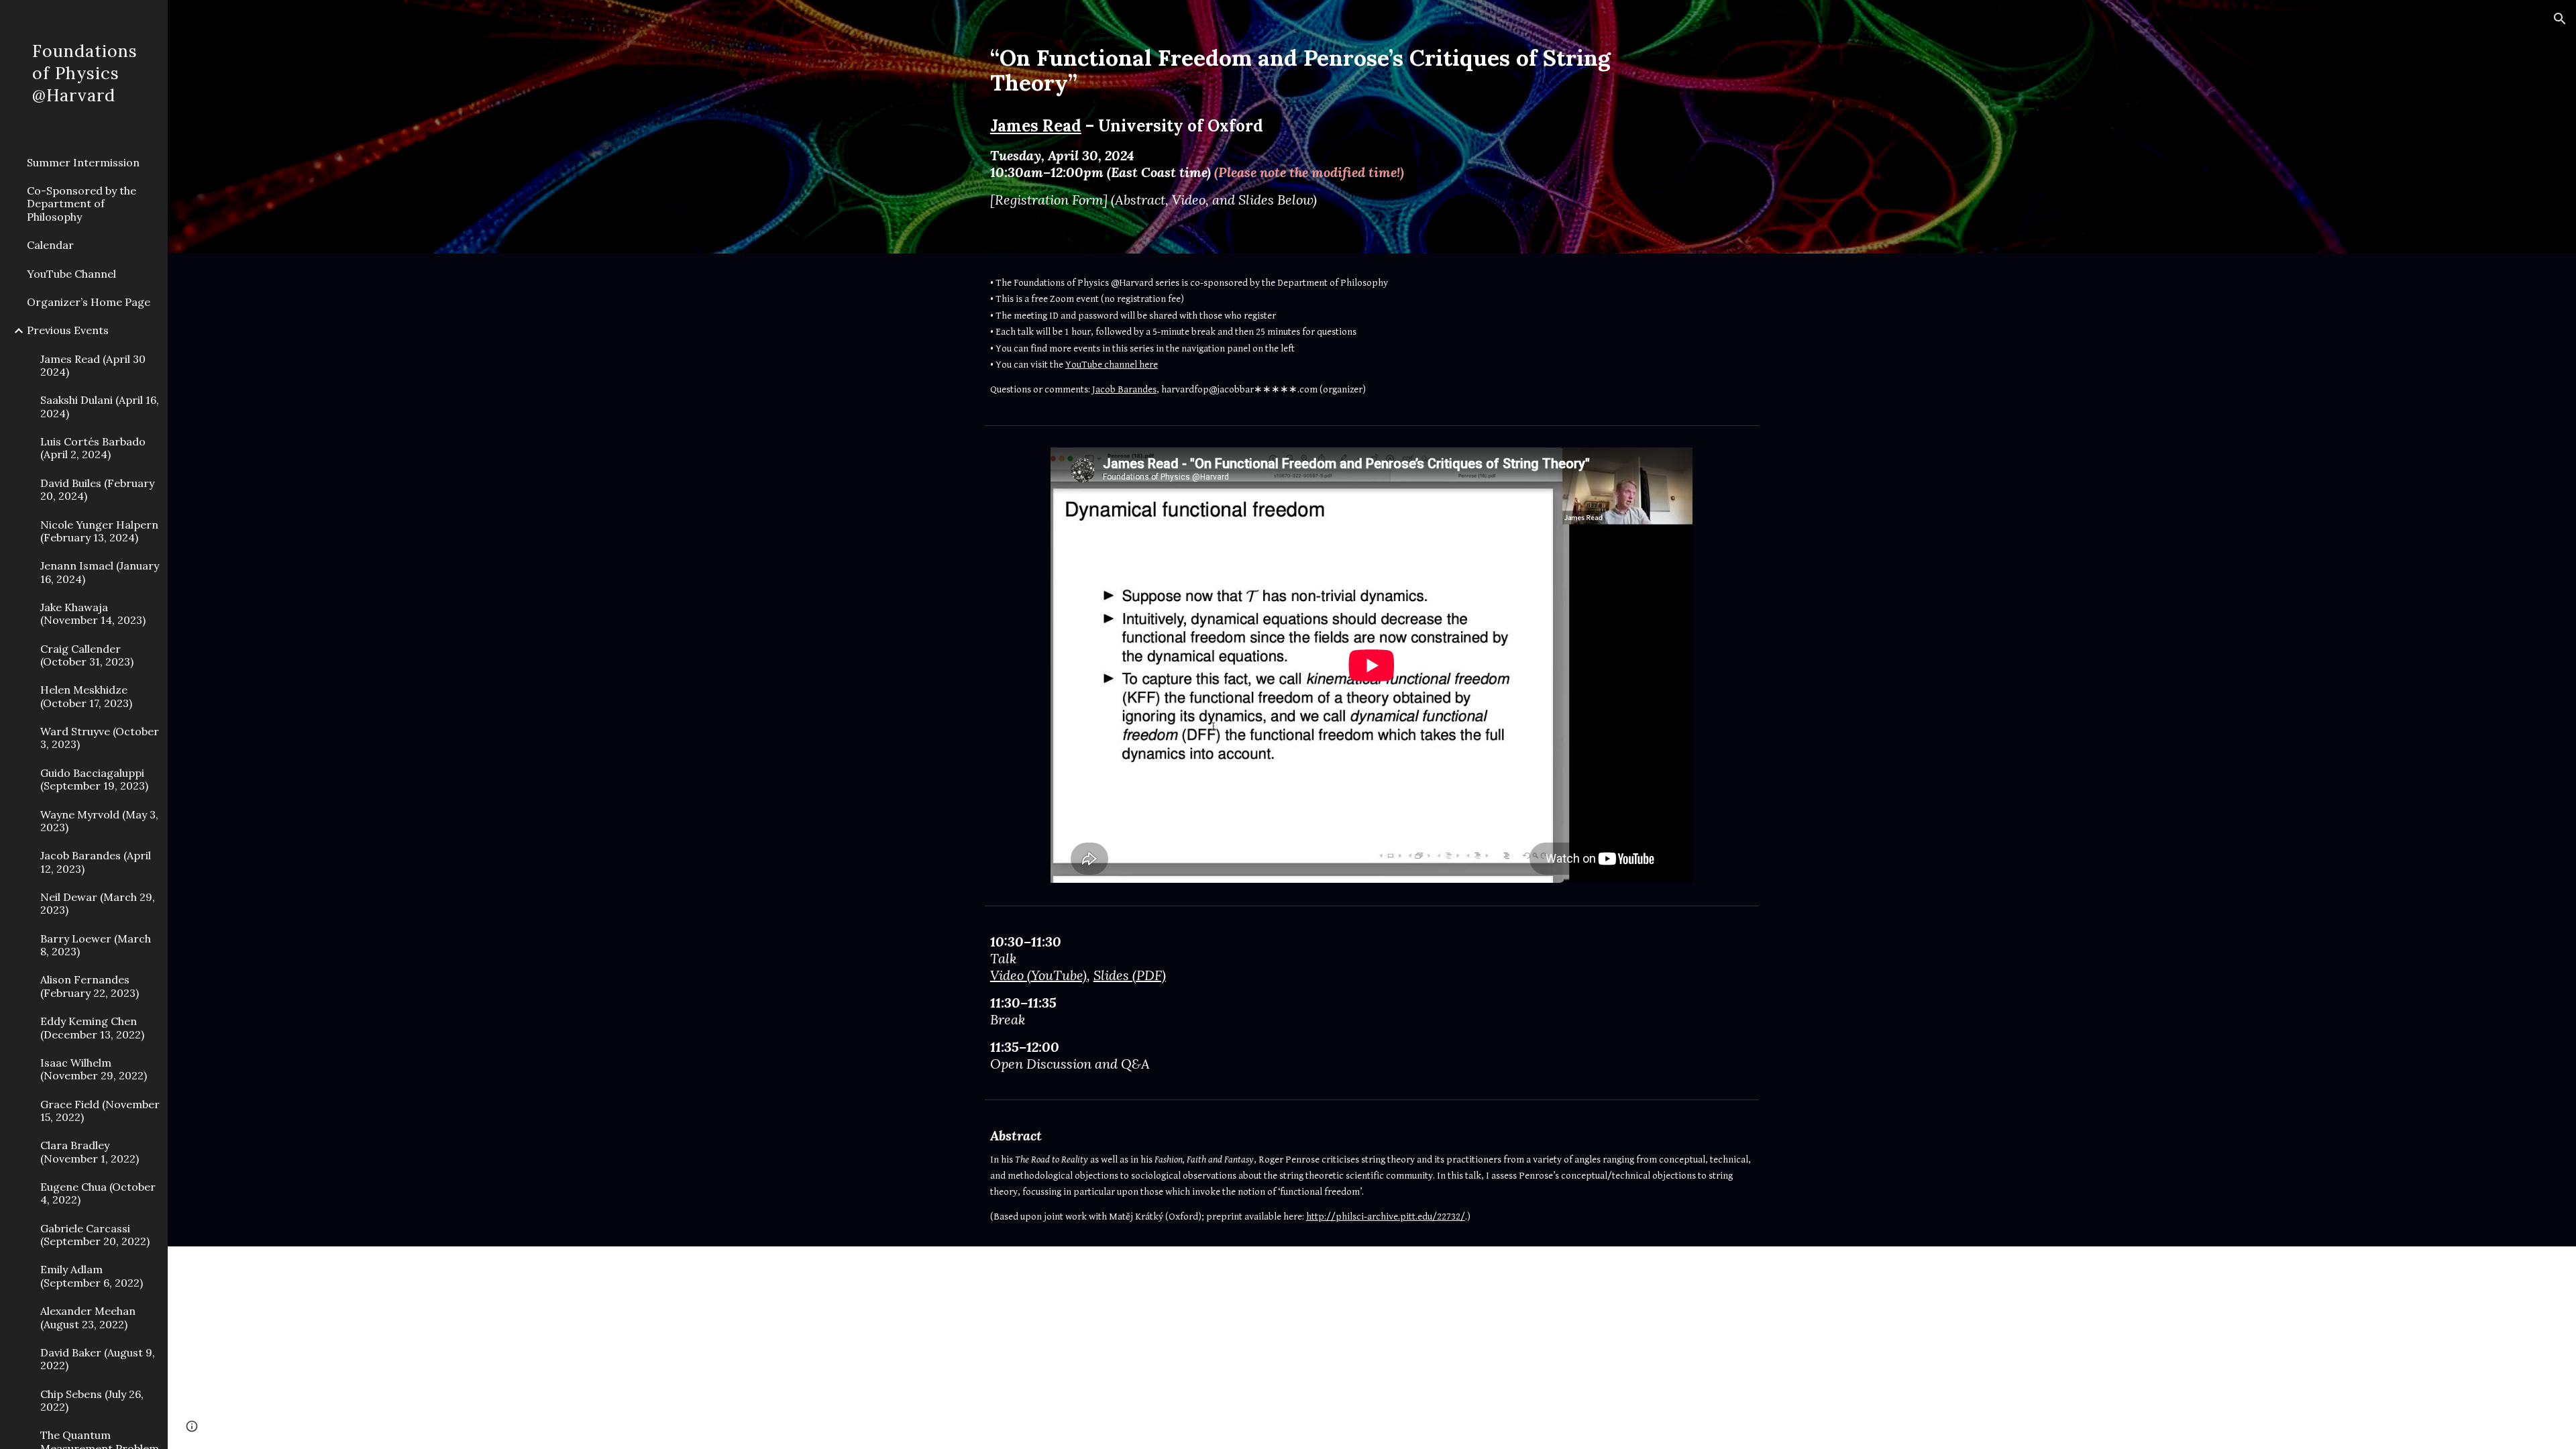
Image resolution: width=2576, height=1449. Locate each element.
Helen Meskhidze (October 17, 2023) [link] (86, 696)
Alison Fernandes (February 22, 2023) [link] (90, 986)
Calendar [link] (50, 245)
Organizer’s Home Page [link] (89, 302)
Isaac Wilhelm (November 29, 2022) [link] (94, 1069)
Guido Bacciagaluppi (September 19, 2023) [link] (94, 779)
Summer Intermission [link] (83, 162)
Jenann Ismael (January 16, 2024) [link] (100, 572)
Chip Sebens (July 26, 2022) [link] (92, 1400)
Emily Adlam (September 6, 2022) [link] (92, 1276)
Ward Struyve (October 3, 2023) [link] (100, 738)
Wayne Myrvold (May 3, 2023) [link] (99, 821)
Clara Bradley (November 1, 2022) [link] (90, 1151)
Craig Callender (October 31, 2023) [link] (87, 655)
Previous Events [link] (68, 330)
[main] (1339, 127)
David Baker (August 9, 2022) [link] (98, 1359)
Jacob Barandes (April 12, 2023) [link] (96, 862)
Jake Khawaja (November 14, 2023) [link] (93, 613)
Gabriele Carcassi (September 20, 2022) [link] (95, 1235)
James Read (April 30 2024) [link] (93, 365)
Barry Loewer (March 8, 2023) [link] (96, 945)
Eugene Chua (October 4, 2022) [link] (98, 1193)
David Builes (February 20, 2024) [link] (97, 489)
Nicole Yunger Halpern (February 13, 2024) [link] (99, 531)
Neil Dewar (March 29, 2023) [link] (98, 903)
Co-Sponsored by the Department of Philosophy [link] (82, 204)
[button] (2560, 19)
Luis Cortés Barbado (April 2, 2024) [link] (93, 448)
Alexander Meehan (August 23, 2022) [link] (88, 1317)
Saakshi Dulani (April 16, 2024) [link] (100, 406)
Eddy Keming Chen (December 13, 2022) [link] (92, 1027)
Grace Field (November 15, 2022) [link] (100, 1111)
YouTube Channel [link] (71, 274)
